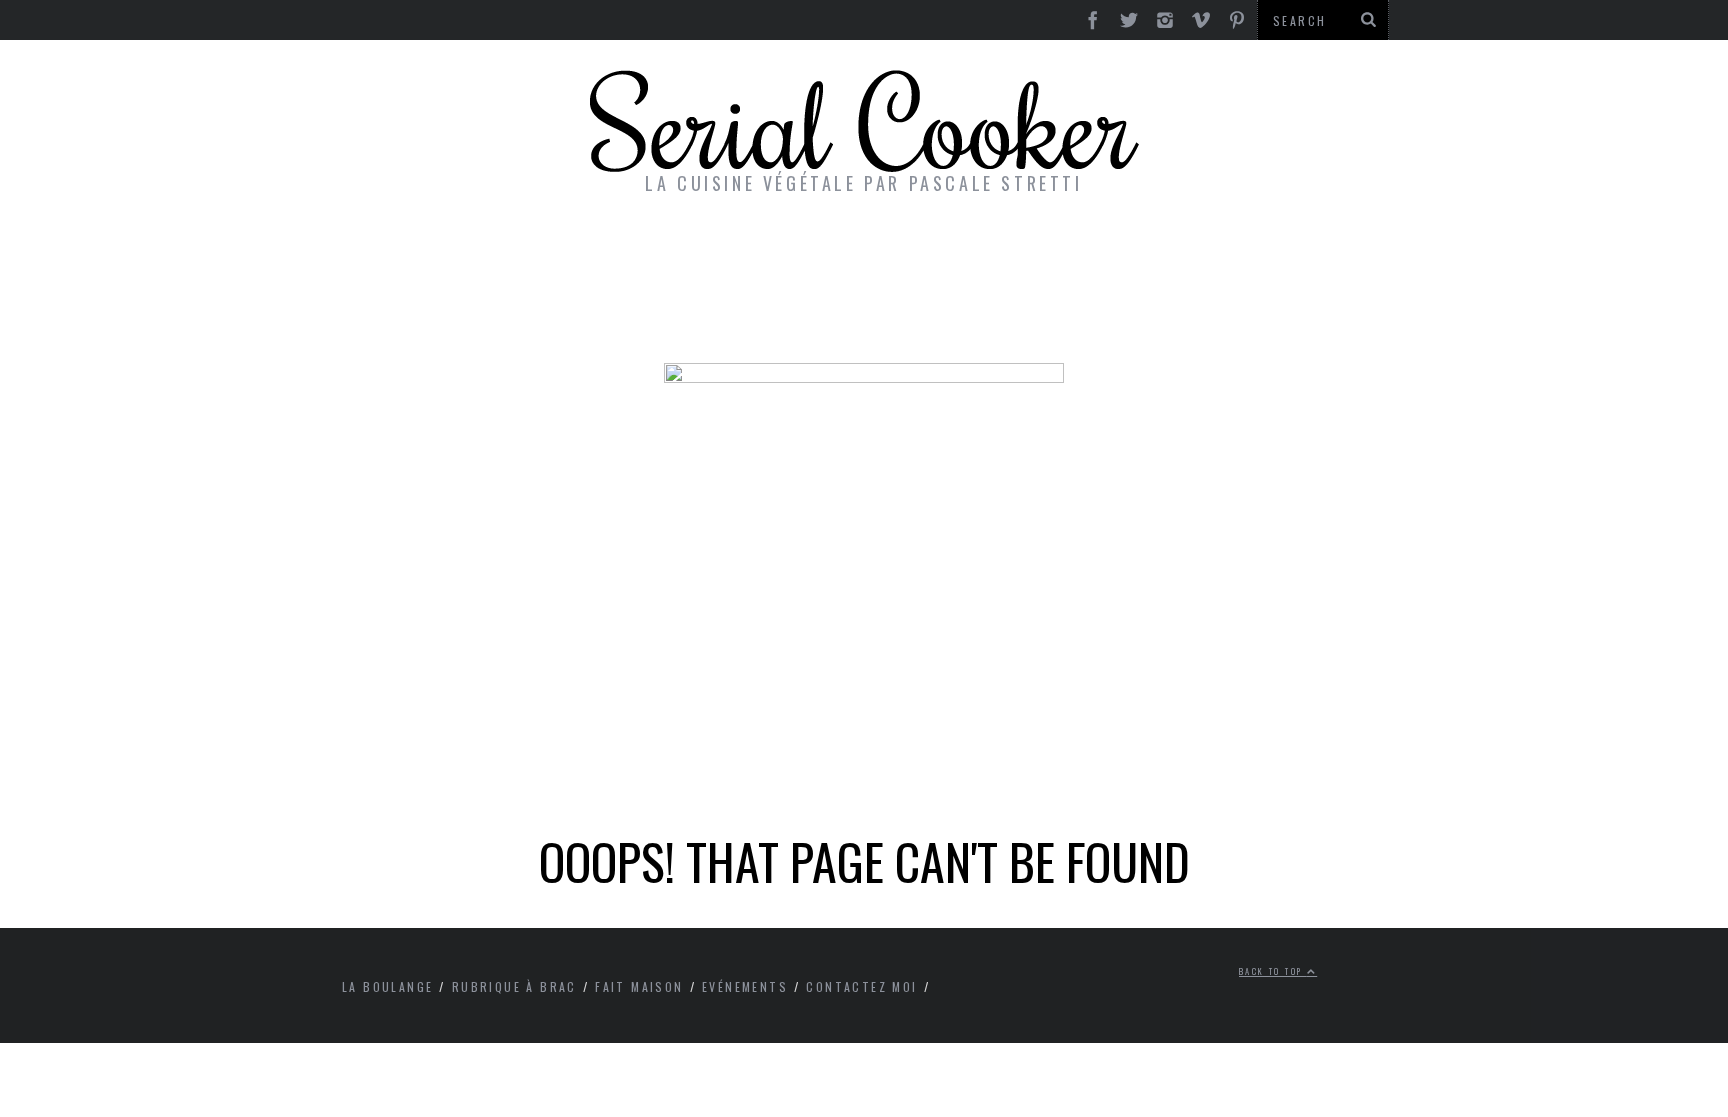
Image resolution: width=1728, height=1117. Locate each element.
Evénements (745, 986)
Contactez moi (861, 986)
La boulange (387, 986)
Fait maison (639, 986)
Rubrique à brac (514, 986)
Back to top (1273, 971)
